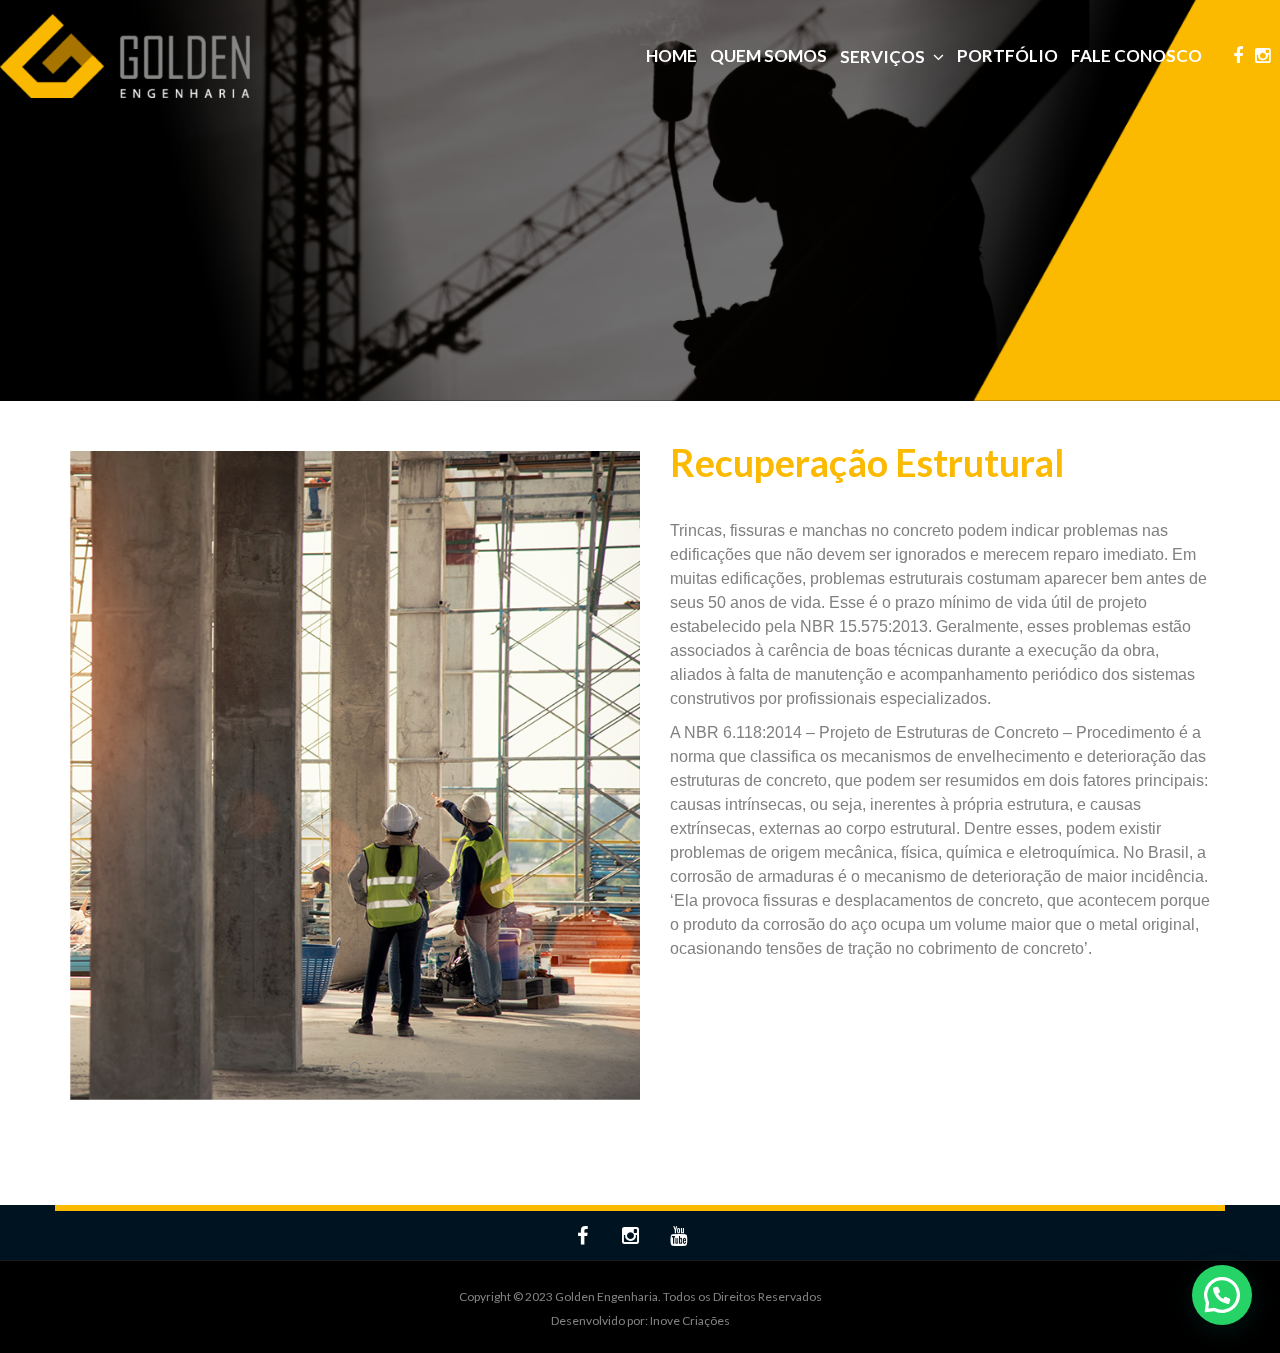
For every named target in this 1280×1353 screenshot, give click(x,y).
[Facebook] (1238, 56)
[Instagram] (1262, 56)
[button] (1222, 1295)
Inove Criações (690, 1320)
